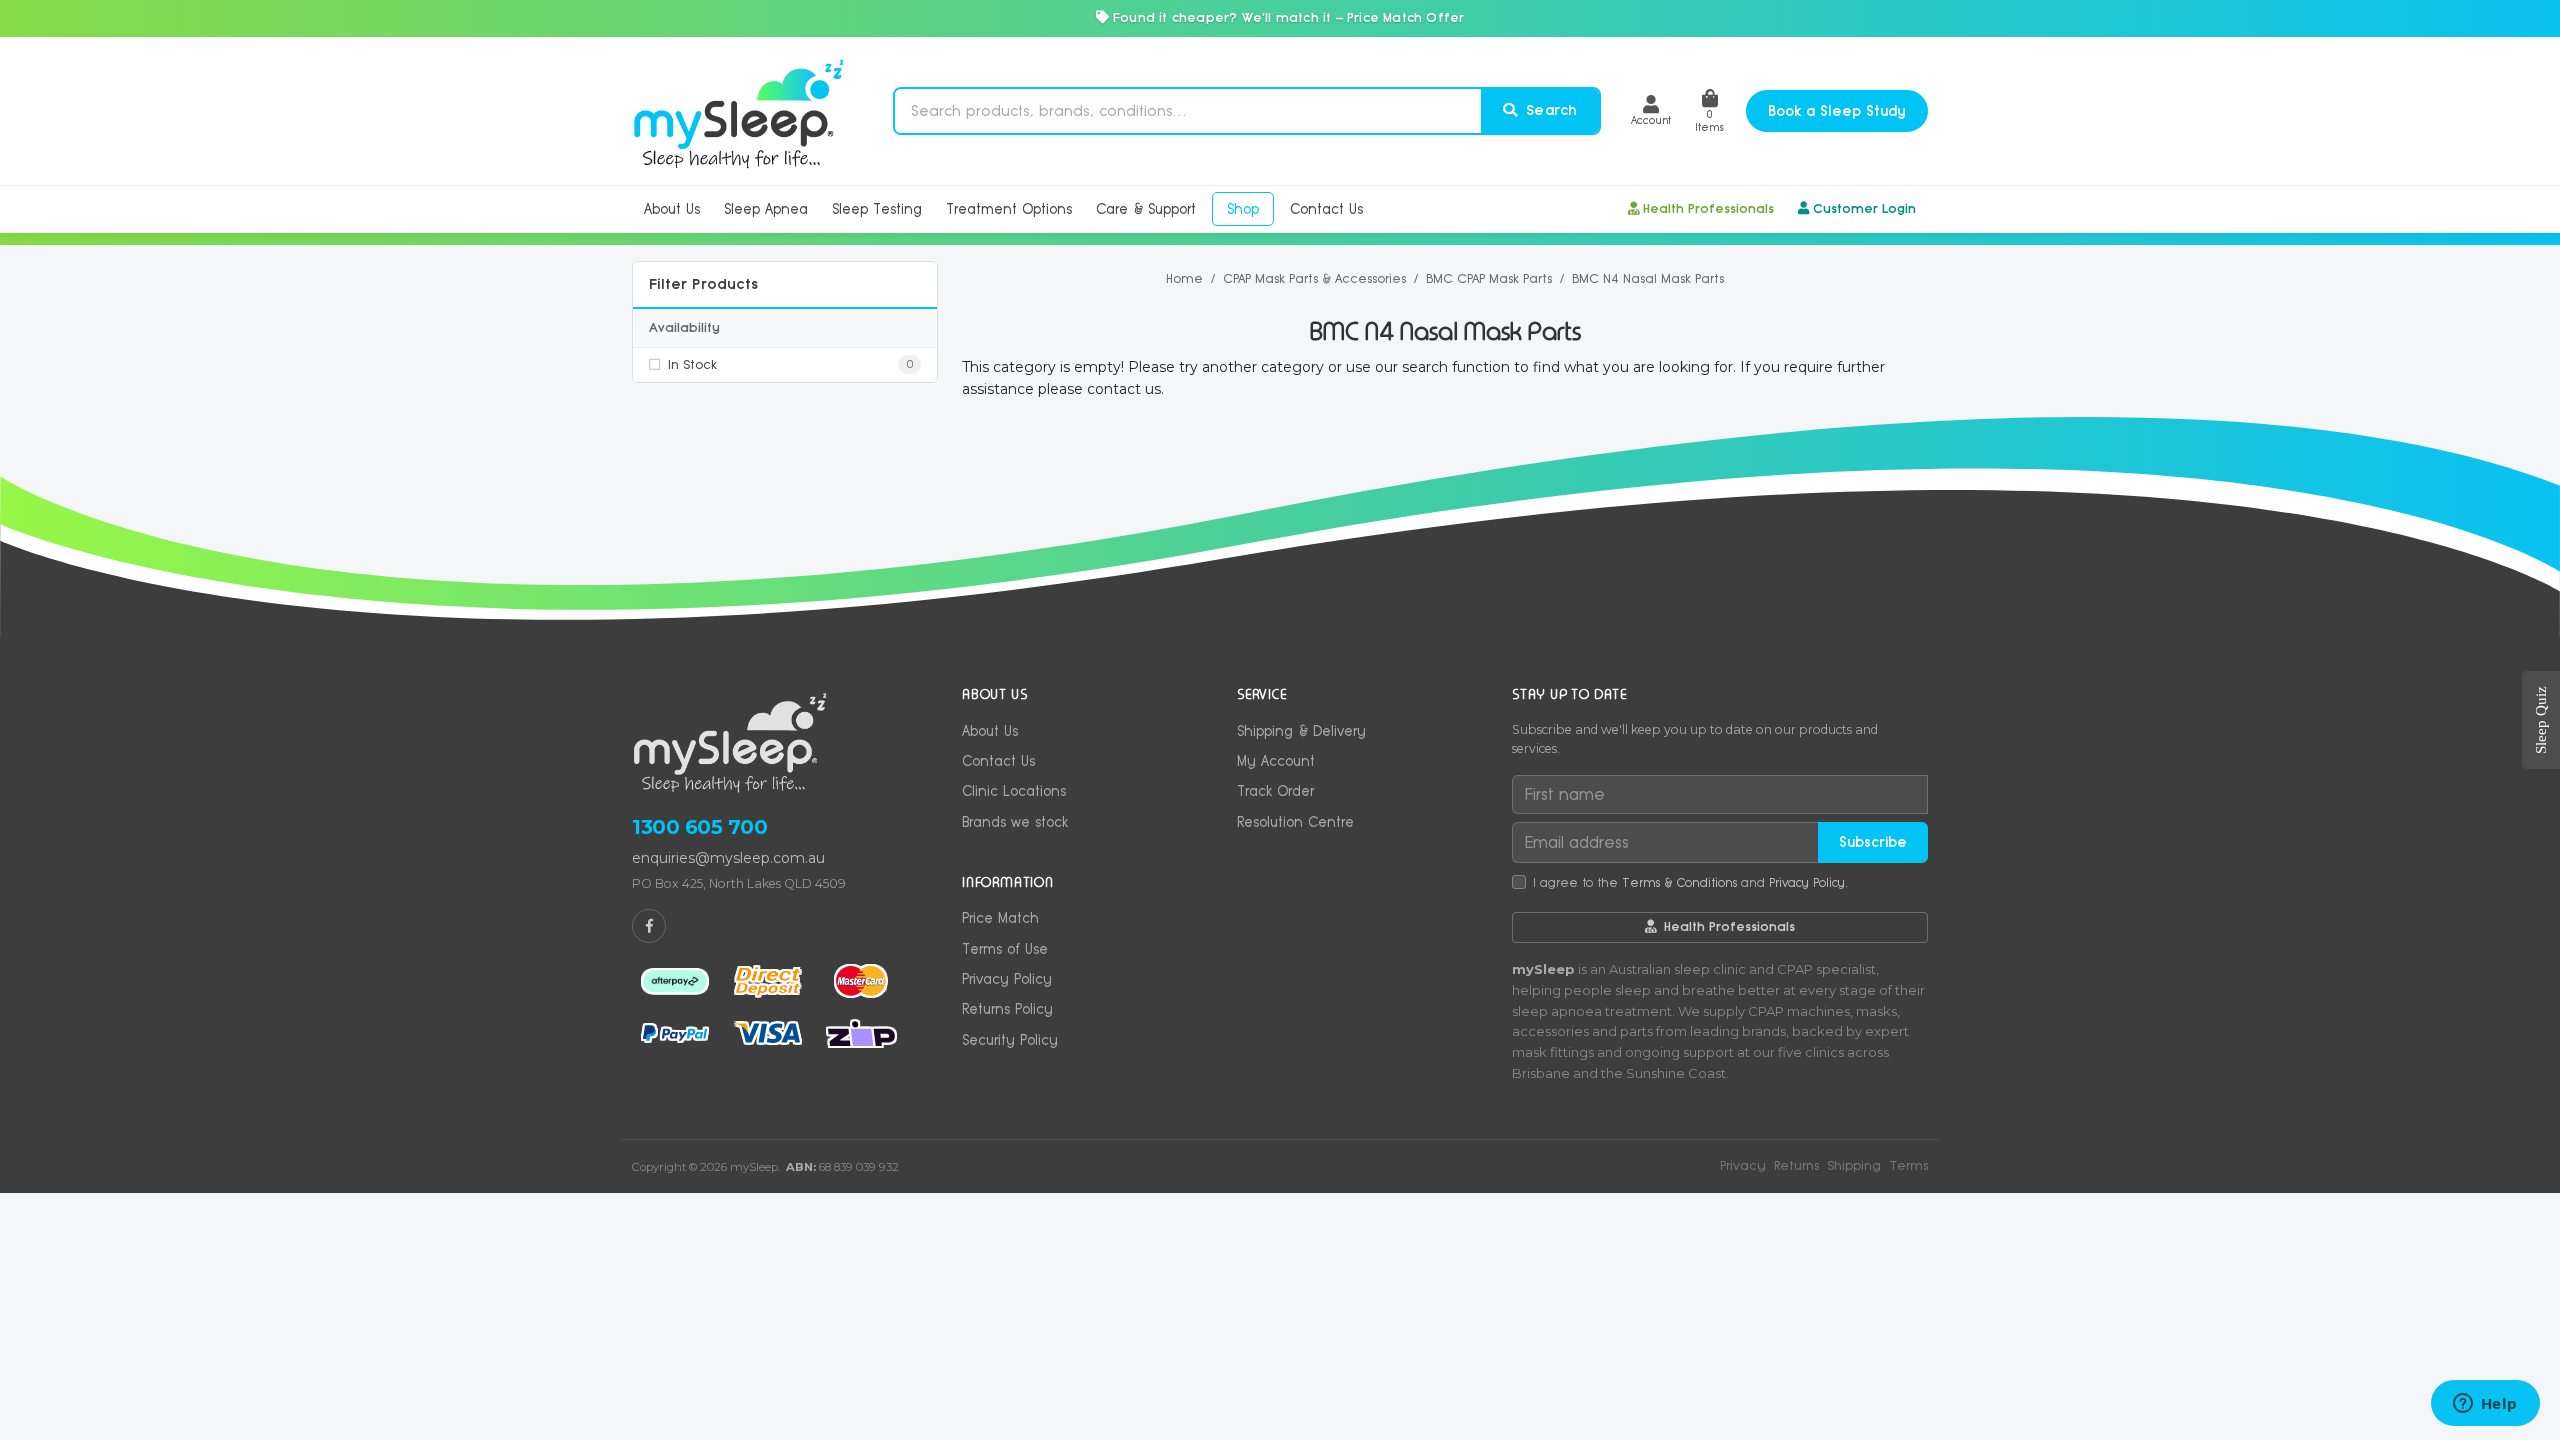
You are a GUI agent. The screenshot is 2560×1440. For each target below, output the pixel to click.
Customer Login (1864, 208)
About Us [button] (672, 209)
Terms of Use (1005, 949)
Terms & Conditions (1679, 883)
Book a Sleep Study (1837, 111)
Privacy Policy (1007, 979)
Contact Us (998, 761)
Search (1549, 110)
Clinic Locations (1014, 791)
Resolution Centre (1295, 822)
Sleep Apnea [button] (766, 209)
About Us (990, 731)
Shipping (1854, 1165)
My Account (1276, 761)
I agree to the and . (1690, 883)
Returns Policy (1007, 1009)
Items (1709, 120)
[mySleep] (738, 111)
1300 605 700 (699, 827)
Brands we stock (1015, 822)
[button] (1651, 110)
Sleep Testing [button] (877, 209)
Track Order (1275, 791)
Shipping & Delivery (1301, 731)
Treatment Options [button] (1009, 209)
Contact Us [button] (1326, 209)
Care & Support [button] (1146, 209)
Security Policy (1010, 1040)
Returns (1796, 1165)
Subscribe (1873, 842)
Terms (1908, 1165)
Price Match (1000, 918)
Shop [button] (1243, 209)
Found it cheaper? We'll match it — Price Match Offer (1287, 17)
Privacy (1743, 1165)
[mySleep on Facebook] (649, 926)
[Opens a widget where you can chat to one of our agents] (2485, 1405)
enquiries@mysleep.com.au (728, 858)
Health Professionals (1708, 208)
